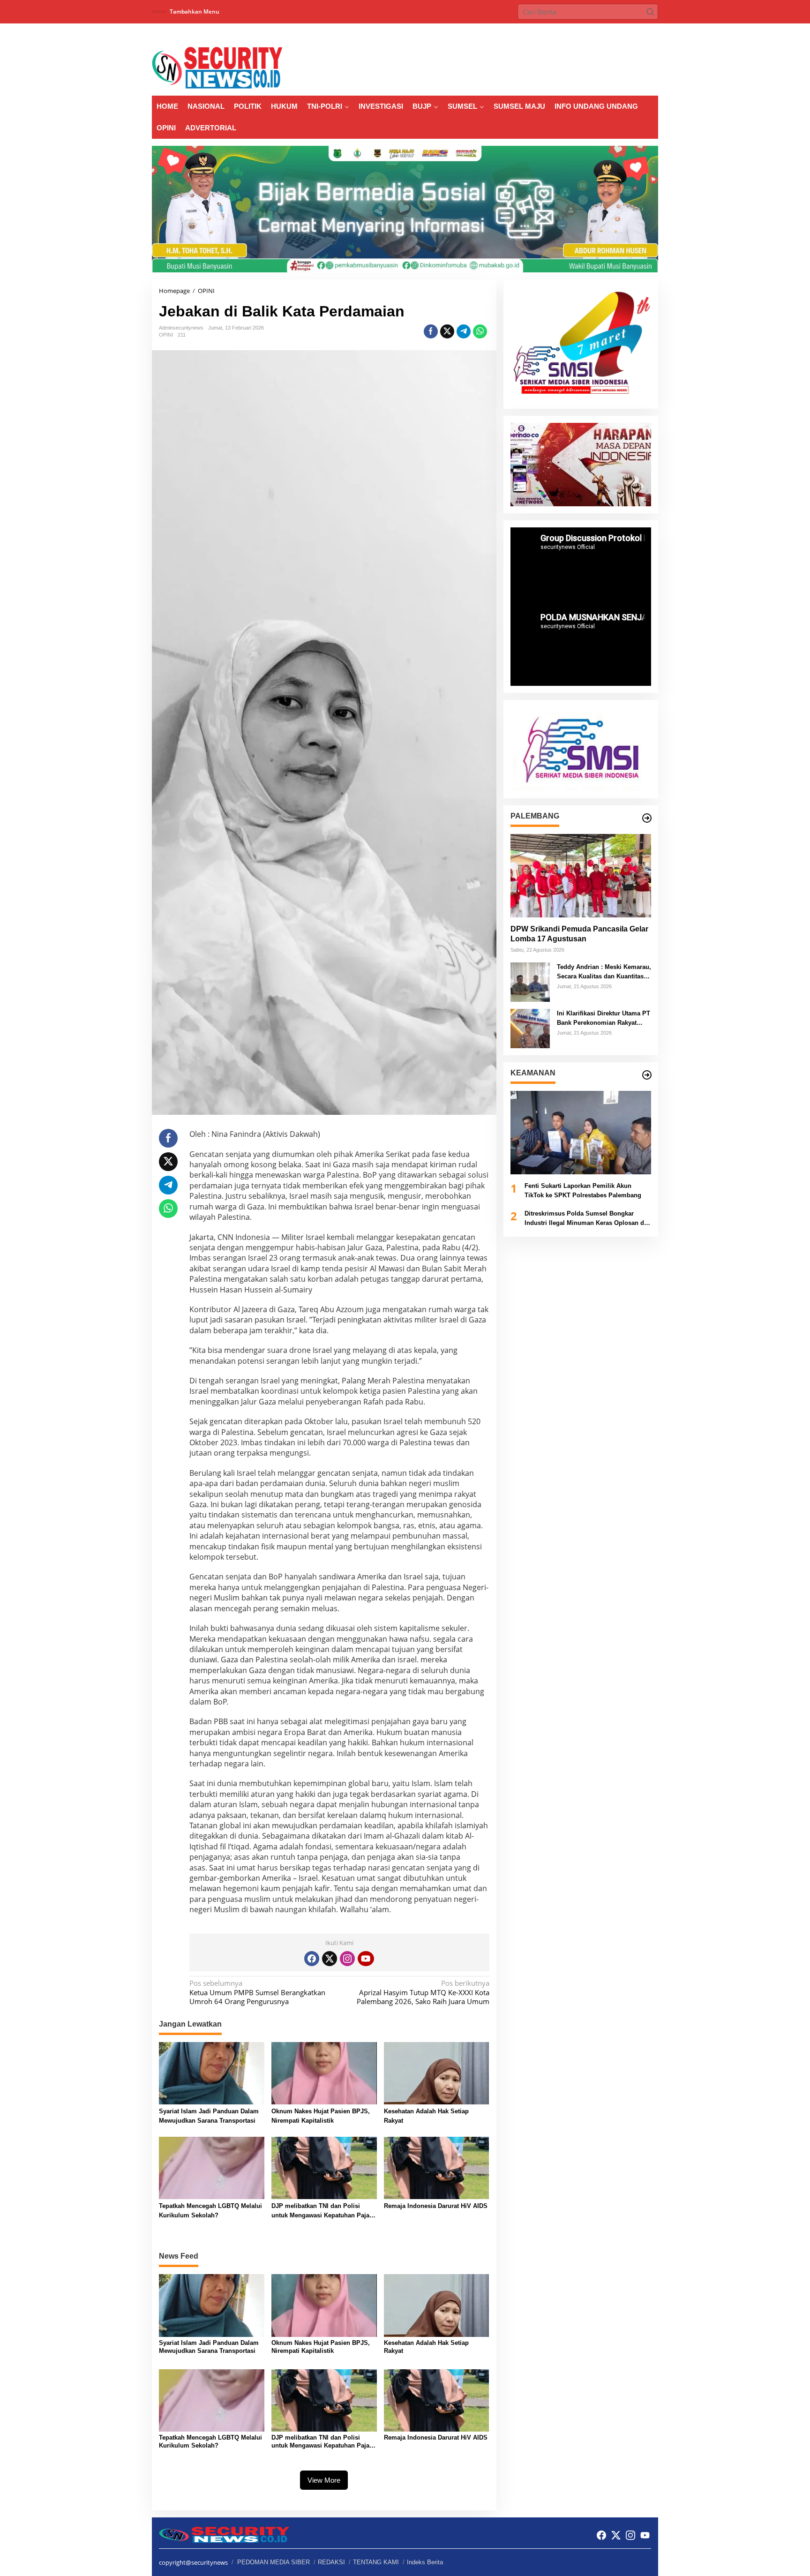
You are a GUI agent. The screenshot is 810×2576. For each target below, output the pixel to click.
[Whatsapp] (480, 331)
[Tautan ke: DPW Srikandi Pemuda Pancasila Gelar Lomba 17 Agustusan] (581, 876)
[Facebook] (312, 1959)
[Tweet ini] (447, 331)
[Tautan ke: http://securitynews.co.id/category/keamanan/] (647, 1075)
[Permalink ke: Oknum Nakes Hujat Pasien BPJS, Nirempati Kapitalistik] (324, 2073)
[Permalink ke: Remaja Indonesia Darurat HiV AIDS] (437, 2167)
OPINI (166, 335)
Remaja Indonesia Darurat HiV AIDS (436, 2206)
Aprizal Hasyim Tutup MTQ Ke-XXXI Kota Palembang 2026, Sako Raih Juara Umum (423, 1992)
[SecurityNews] (217, 67)
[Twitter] (330, 1959)
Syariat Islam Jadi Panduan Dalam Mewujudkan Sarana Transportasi (209, 2116)
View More (324, 2480)
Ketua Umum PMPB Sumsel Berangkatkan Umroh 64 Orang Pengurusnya (257, 1992)
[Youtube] (366, 1959)
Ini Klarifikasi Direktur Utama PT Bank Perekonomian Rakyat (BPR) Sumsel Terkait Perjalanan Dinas (604, 1018)
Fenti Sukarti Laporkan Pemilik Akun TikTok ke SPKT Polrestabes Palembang (583, 1190)
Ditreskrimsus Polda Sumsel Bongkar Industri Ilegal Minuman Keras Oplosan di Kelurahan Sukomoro (585, 1219)
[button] (650, 12)
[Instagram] (347, 1959)
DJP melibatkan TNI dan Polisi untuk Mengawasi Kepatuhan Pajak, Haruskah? (323, 2211)
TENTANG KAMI (376, 2562)
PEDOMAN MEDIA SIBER (274, 2562)
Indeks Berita (425, 2562)
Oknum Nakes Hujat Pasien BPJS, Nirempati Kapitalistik (321, 2116)
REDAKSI (331, 2562)
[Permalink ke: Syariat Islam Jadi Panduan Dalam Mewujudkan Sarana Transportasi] (212, 2073)
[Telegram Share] (464, 331)
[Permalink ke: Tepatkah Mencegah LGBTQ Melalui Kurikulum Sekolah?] (212, 2167)
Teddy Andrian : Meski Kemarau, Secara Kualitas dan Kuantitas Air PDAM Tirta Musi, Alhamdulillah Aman (604, 972)
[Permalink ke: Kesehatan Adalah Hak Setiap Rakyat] (437, 2073)
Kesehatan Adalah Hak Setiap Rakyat (426, 2116)
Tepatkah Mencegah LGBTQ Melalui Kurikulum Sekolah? (210, 2211)
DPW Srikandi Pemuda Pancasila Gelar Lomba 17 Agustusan (579, 934)
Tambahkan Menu (262, 11)
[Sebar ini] (431, 331)
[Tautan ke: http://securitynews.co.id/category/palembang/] (647, 818)
